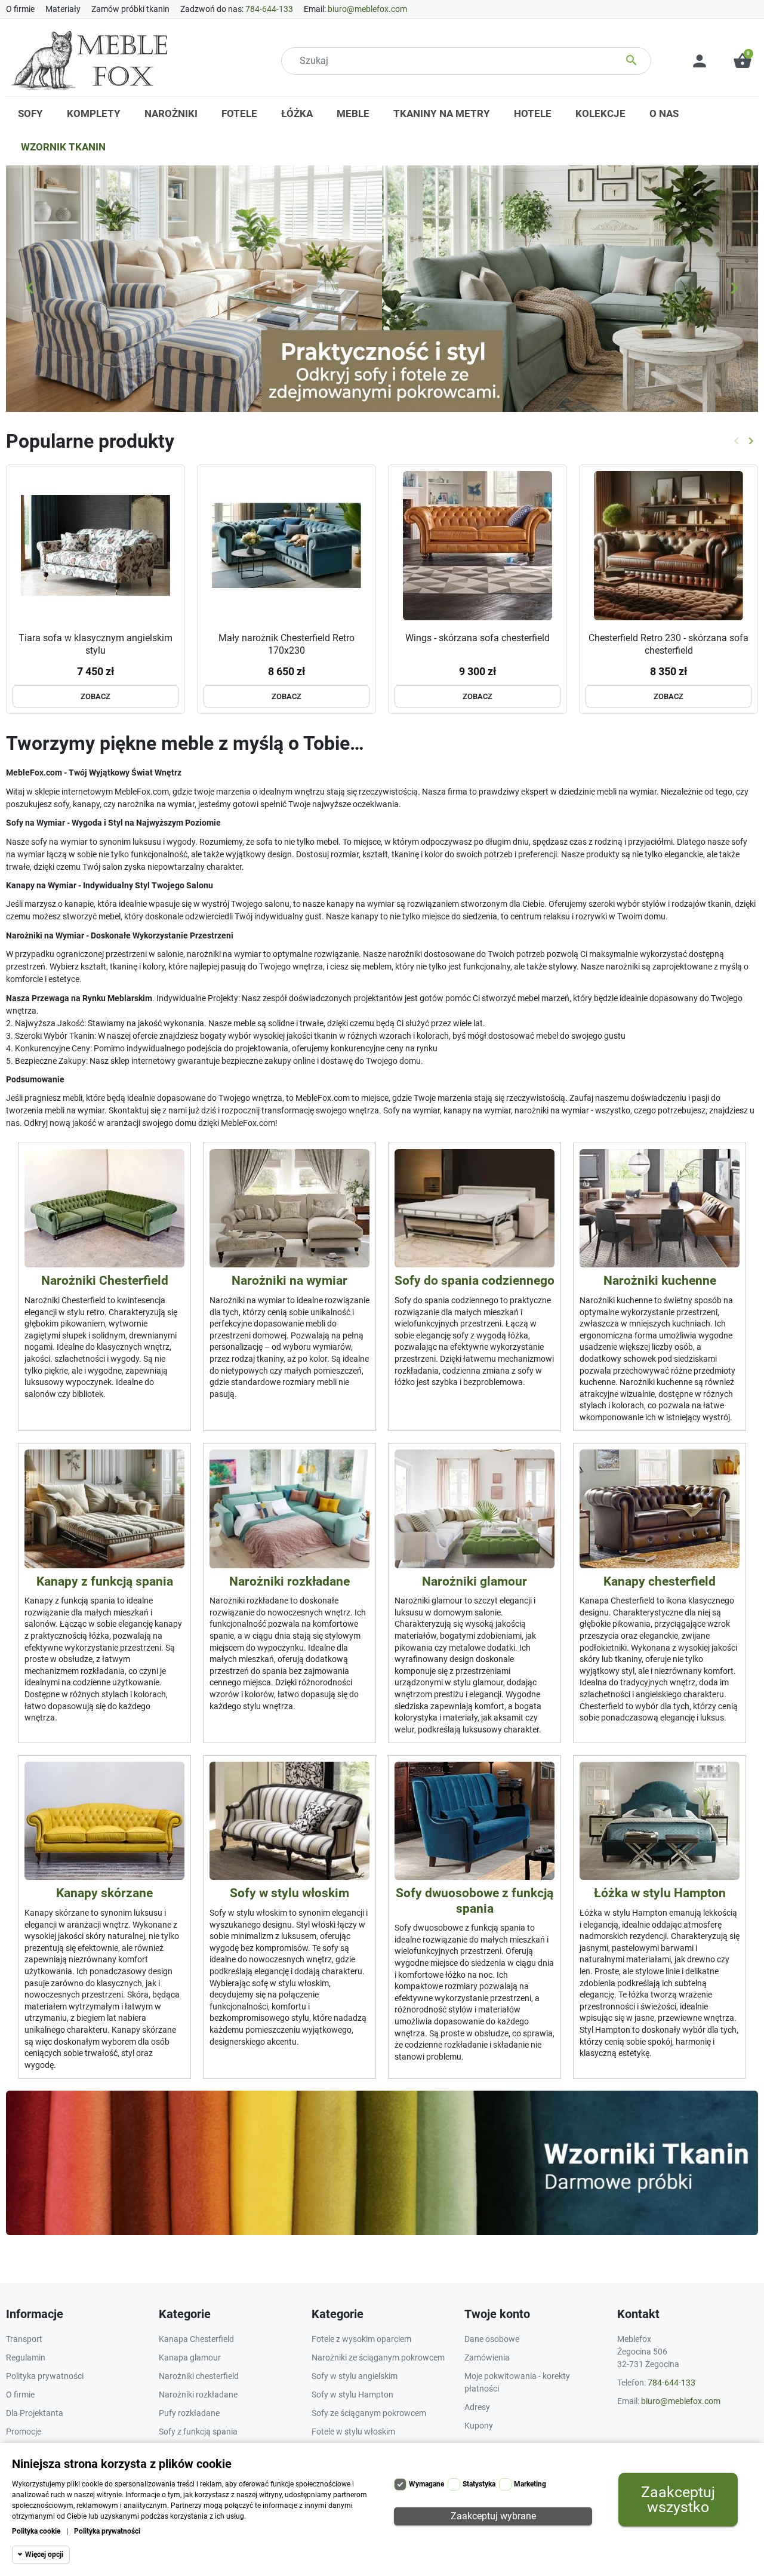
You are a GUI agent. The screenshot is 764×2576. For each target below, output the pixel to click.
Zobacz (95, 696)
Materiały (63, 9)
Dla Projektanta (35, 2413)
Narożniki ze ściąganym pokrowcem (378, 2358)
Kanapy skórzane (104, 1893)
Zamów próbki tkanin (130, 9)
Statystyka (479, 2484)
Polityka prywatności (107, 2531)
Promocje (24, 2432)
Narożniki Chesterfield (105, 1281)
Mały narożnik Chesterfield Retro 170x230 (286, 644)
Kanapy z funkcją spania (105, 1581)
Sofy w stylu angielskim (355, 2376)
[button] (743, 61)
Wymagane (426, 2484)
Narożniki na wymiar (289, 1281)
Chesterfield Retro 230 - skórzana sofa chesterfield (668, 644)
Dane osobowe (492, 2339)
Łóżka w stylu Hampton (660, 1893)
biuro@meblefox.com (367, 9)
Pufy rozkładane (189, 2413)
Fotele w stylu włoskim (353, 2432)
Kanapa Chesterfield (196, 2339)
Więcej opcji (44, 2555)
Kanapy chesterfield (660, 1581)
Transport (24, 2339)
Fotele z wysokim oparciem (361, 2339)
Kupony (479, 2426)
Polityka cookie (36, 2531)
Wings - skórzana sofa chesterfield (478, 638)
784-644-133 (269, 9)
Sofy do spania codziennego (475, 1281)
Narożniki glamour (475, 1581)
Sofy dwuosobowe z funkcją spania (475, 1901)
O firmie (20, 9)
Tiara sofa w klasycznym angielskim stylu (95, 644)
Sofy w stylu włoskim (289, 1893)
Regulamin (26, 2358)
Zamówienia (487, 2358)
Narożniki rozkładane (289, 1581)
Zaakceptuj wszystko (678, 2500)
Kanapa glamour (190, 2358)
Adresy (477, 2407)
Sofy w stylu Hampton (352, 2395)
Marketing (530, 2484)
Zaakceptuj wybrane (493, 2516)
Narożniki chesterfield (199, 2376)
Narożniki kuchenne (660, 1281)
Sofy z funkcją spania (198, 2432)
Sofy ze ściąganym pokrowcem (369, 2413)
